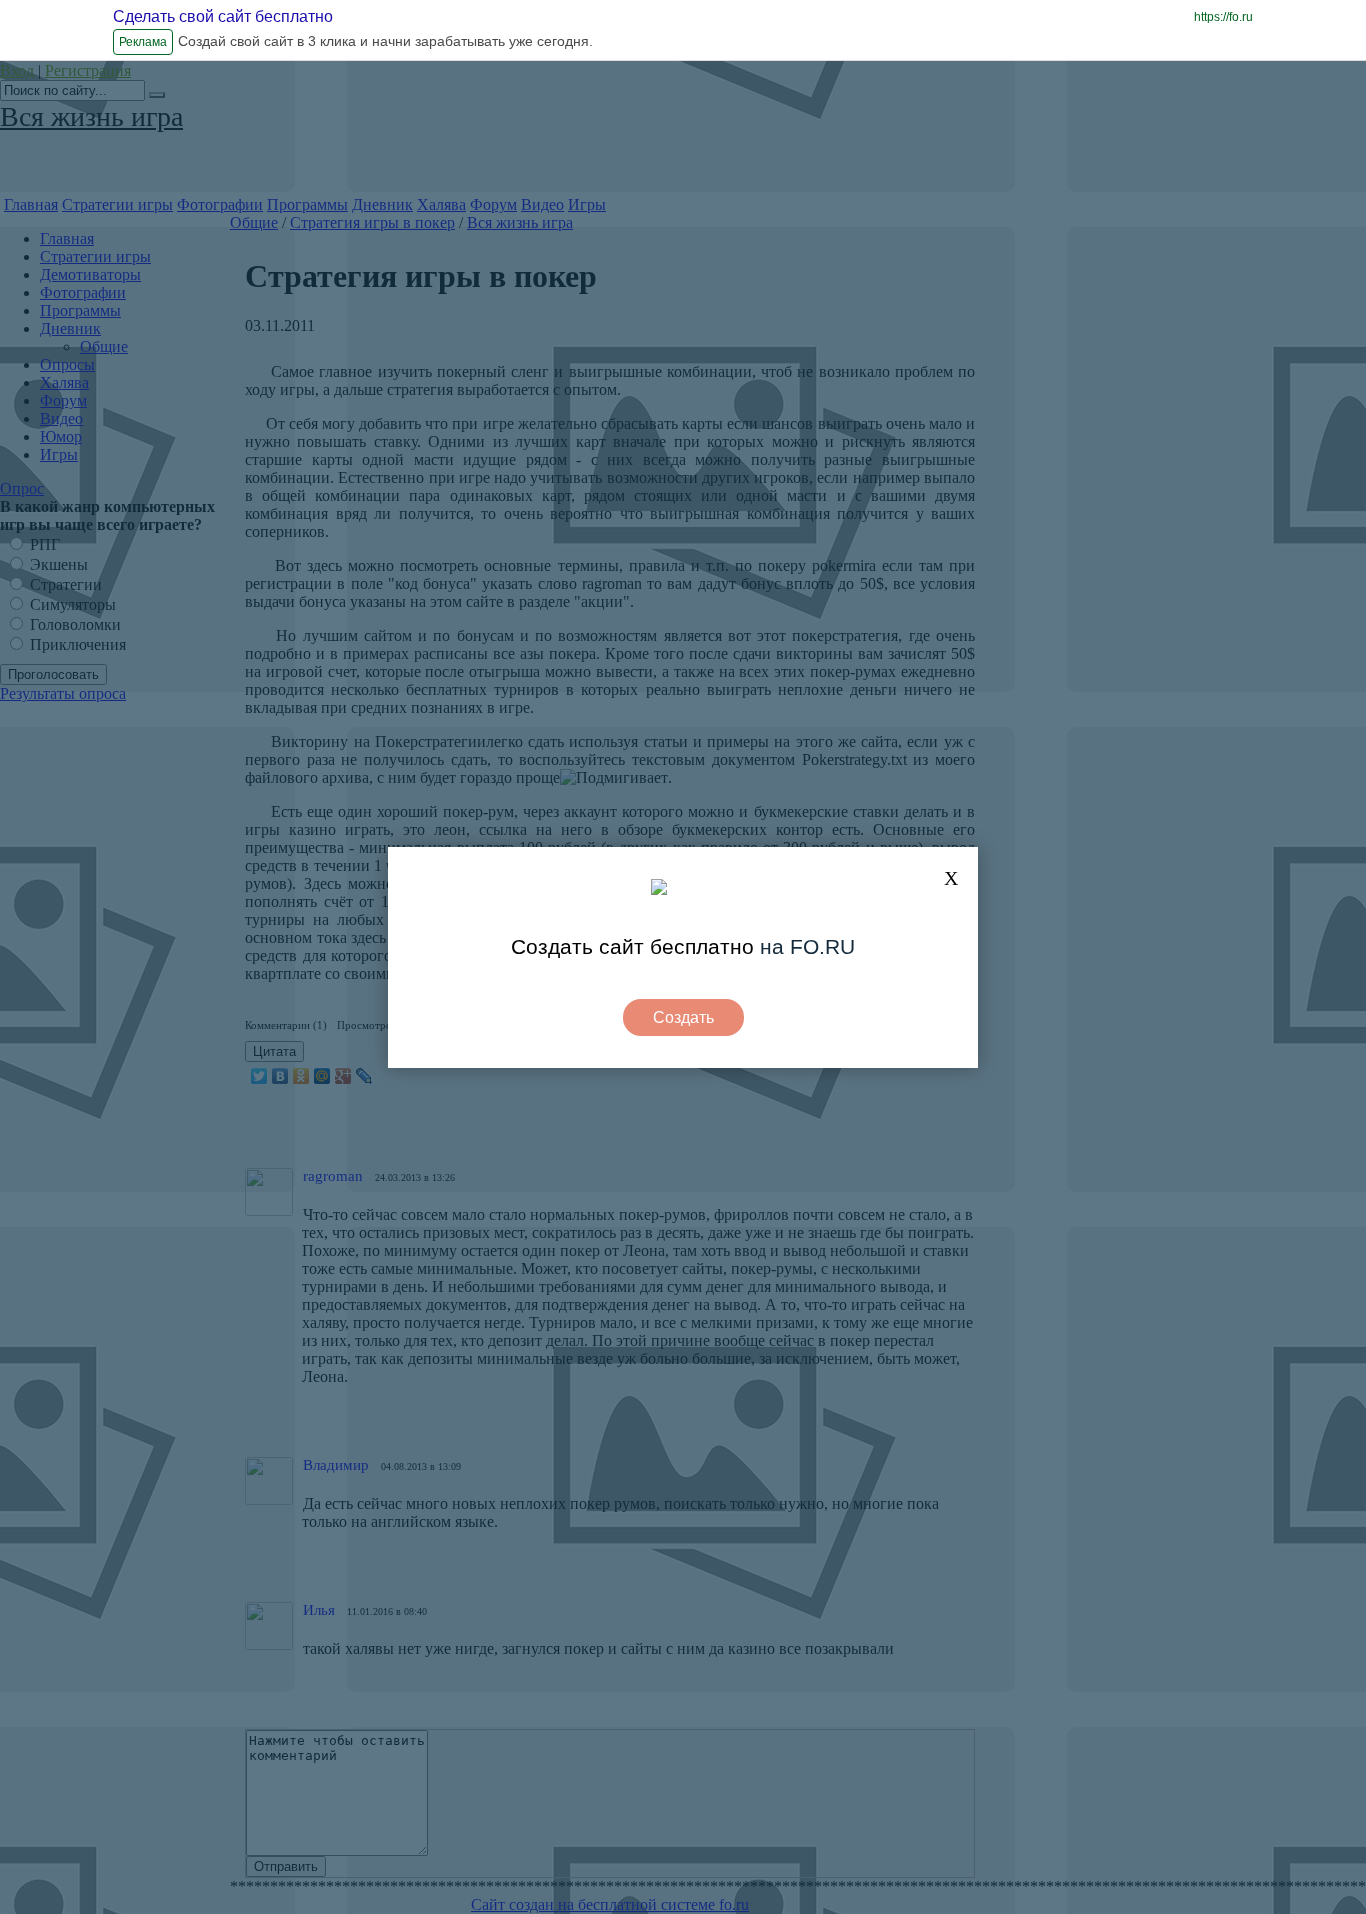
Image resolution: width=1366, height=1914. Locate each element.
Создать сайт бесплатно (632, 946)
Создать (683, 1017)
